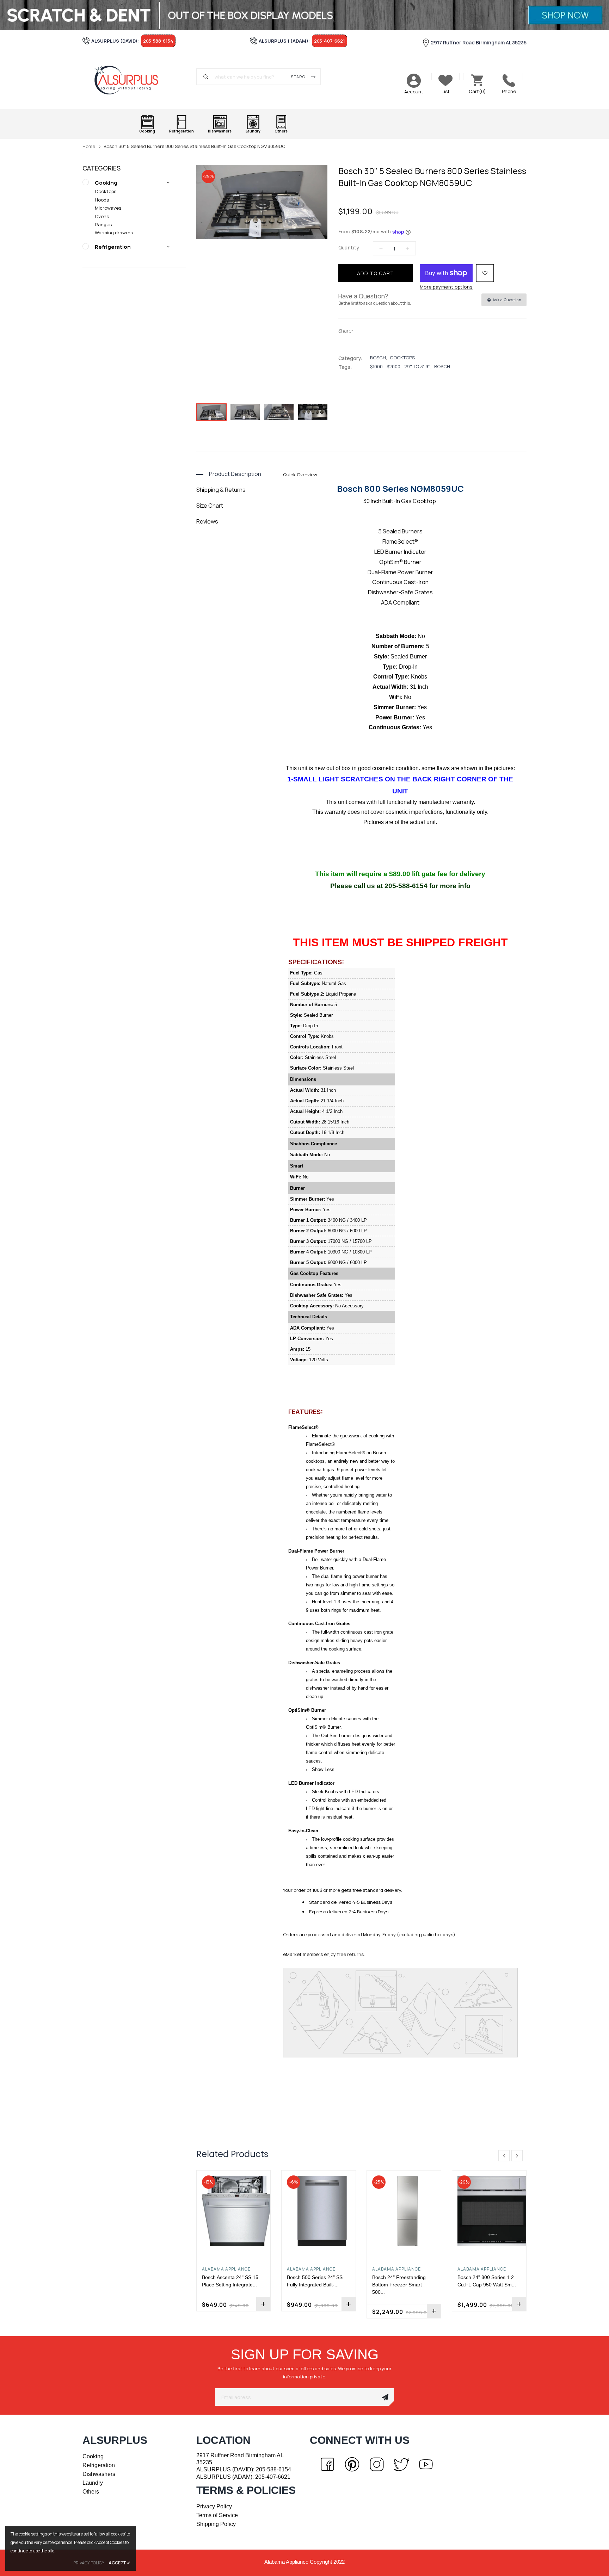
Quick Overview (300, 475)
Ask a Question (506, 300)
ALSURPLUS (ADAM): (243, 2477)
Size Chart (210, 506)
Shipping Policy (216, 2524)
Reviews (207, 521)
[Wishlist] (485, 273)
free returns (350, 1954)
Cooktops (106, 191)
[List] (445, 80)
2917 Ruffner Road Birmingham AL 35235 (479, 42)
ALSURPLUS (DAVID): (244, 2469)
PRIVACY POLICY (89, 2563)
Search (300, 77)
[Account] (414, 81)
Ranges (103, 224)
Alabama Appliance (226, 2269)
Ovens (102, 216)
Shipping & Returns (221, 490)
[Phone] (509, 80)
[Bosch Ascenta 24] (234, 2211)
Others (91, 2492)
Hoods (102, 200)
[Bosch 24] (404, 2211)
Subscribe (385, 2397)
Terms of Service (217, 2515)
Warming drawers (114, 233)
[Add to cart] (263, 2304)
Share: (346, 331)
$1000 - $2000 (385, 366)
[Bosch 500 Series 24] (319, 2211)
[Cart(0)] (477, 80)
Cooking (106, 183)
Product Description (235, 474)
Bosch (378, 358)
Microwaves (108, 208)
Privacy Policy (214, 2506)
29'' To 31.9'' (417, 366)
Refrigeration (113, 247)
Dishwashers (99, 2474)
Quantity (349, 247)
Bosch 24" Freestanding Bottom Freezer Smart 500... (399, 2285)
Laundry (93, 2483)
